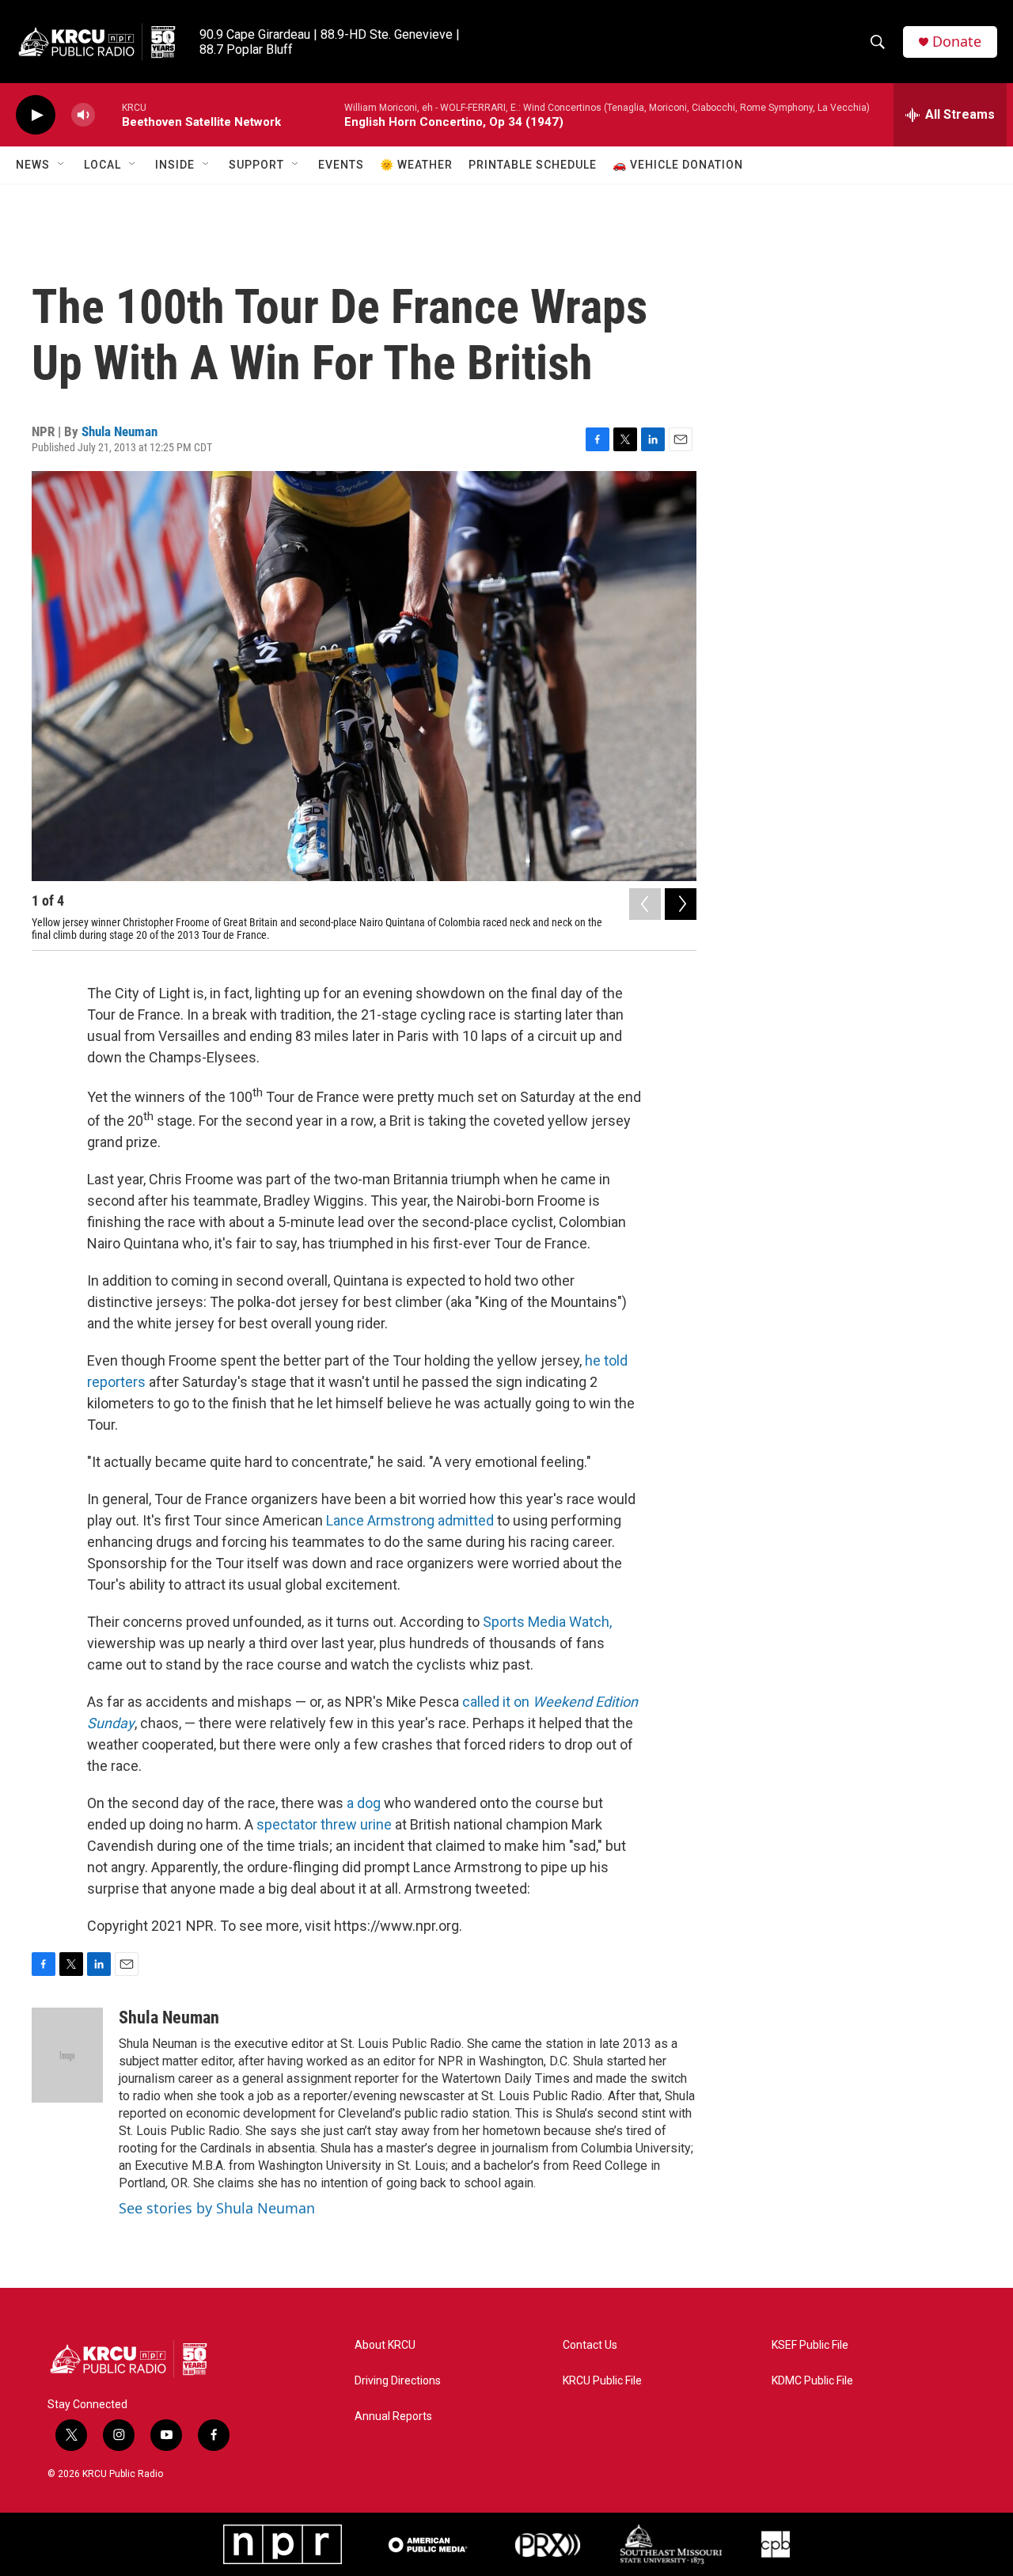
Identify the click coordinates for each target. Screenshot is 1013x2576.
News (33, 165)
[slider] (108, 114)
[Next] (681, 904)
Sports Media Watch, (547, 1622)
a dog (364, 1803)
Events (341, 165)
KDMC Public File (812, 2381)
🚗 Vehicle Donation (678, 165)
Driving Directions (398, 2381)
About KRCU (385, 2345)
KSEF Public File (810, 2345)
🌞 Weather (416, 165)
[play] (36, 115)
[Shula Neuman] (67, 2055)
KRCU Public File (602, 2381)
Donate (957, 42)
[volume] (83, 115)
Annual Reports (393, 2416)
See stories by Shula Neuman (217, 2208)
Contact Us (590, 2345)
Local (102, 165)
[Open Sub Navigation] (62, 165)
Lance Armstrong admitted (410, 1520)
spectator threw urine (324, 1824)
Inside (175, 165)
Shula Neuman (120, 431)
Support (256, 165)
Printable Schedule (533, 165)
